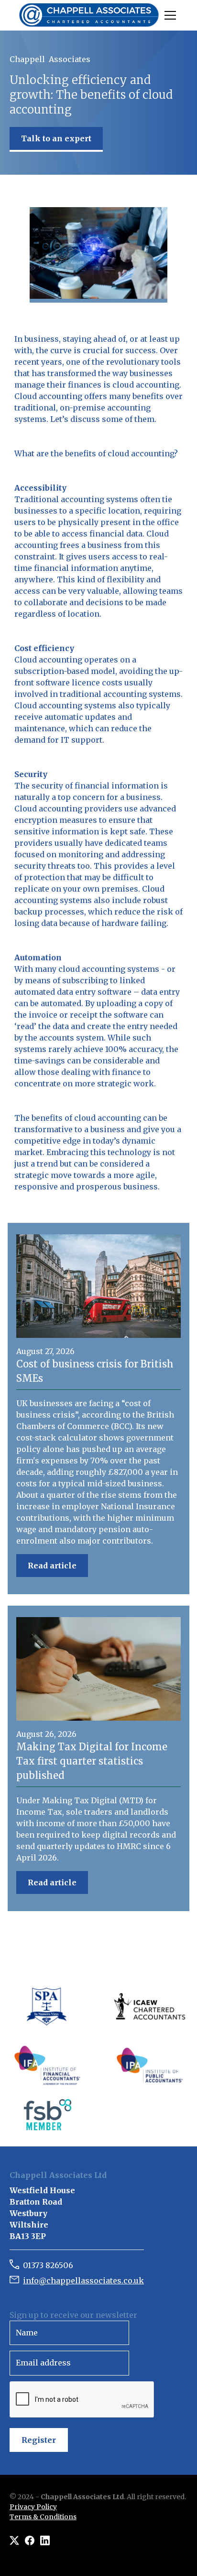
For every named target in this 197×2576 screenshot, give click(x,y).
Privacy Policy (33, 2507)
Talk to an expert (56, 138)
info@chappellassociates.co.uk (83, 2281)
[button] (168, 15)
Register (39, 2440)
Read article (52, 1566)
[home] (89, 15)
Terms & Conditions (43, 2517)
